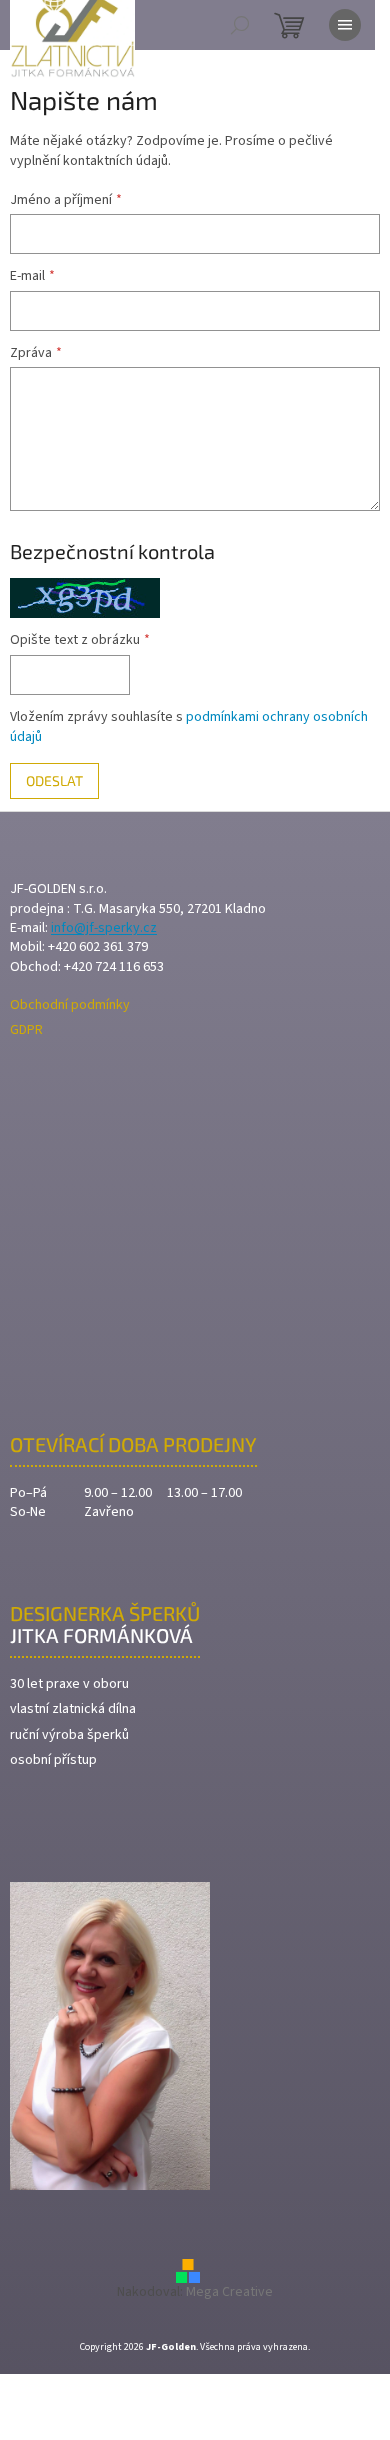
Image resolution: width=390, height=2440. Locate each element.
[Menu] (345, 25)
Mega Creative (229, 2292)
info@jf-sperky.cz (104, 928)
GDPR (26, 1030)
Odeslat (54, 780)
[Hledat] (240, 25)
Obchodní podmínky (70, 1005)
